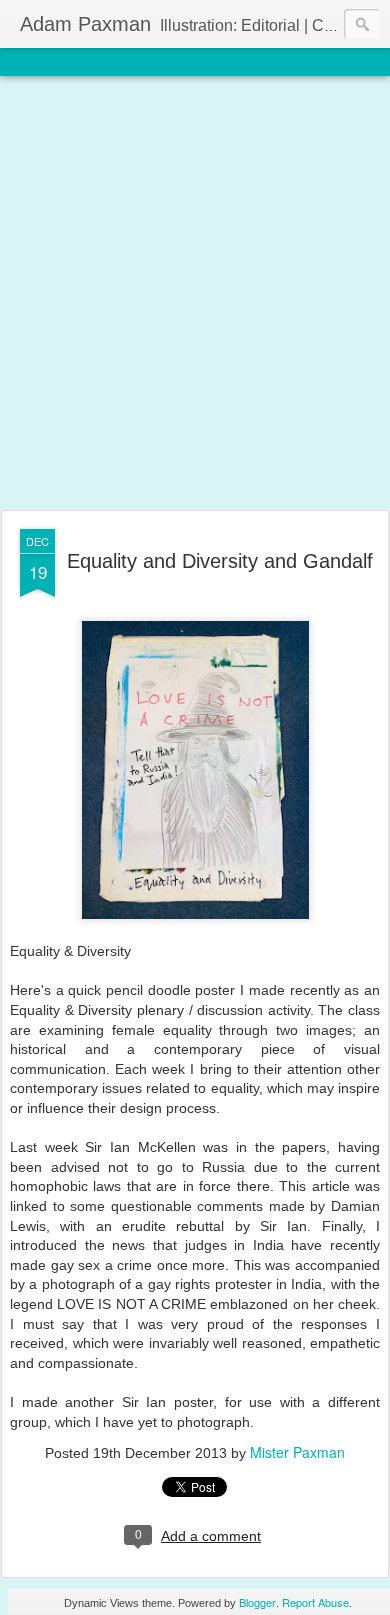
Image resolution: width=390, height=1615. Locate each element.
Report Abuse (315, 1602)
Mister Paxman (297, 1452)
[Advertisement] (195, 294)
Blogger (257, 1602)
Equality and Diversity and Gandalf (220, 561)
